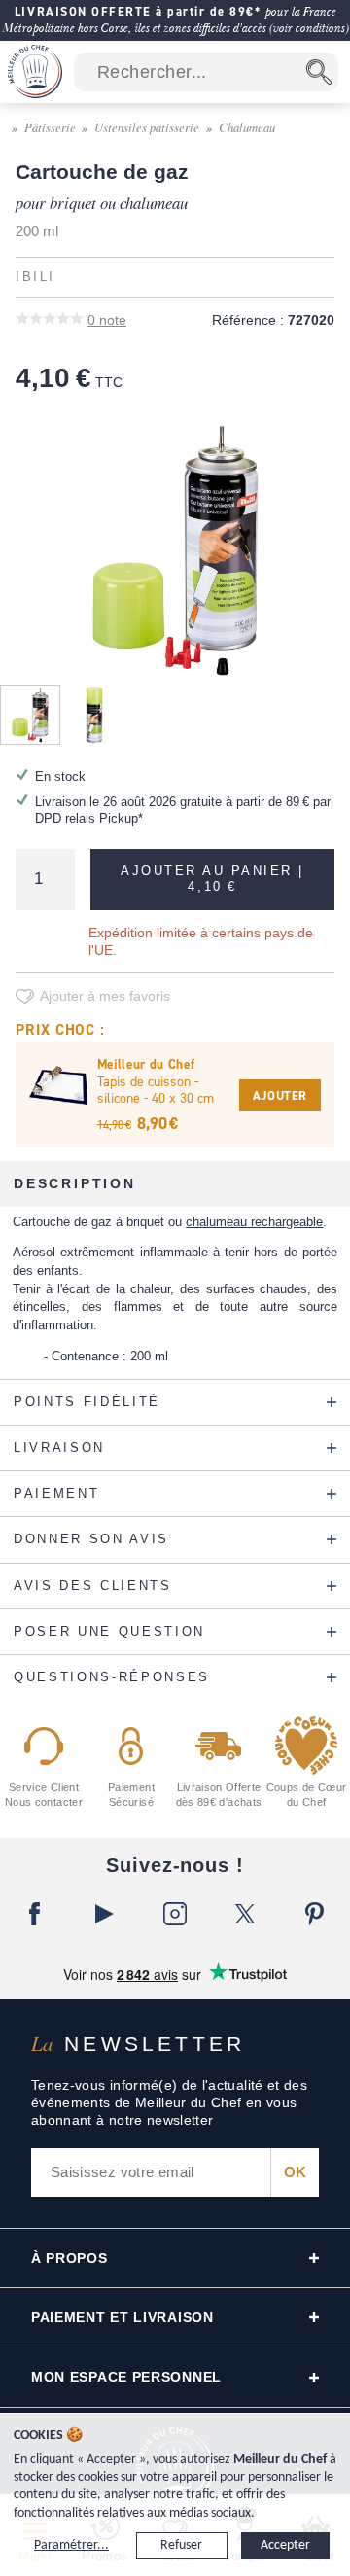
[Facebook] (35, 1914)
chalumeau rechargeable (254, 1222)
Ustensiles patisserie (147, 127)
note (107, 320)
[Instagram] (175, 1914)
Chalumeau (247, 127)
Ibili (35, 277)
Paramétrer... (71, 2545)
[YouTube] (105, 1914)
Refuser (181, 2545)
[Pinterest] (315, 1914)
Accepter (285, 2545)
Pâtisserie (50, 127)
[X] (245, 1914)
